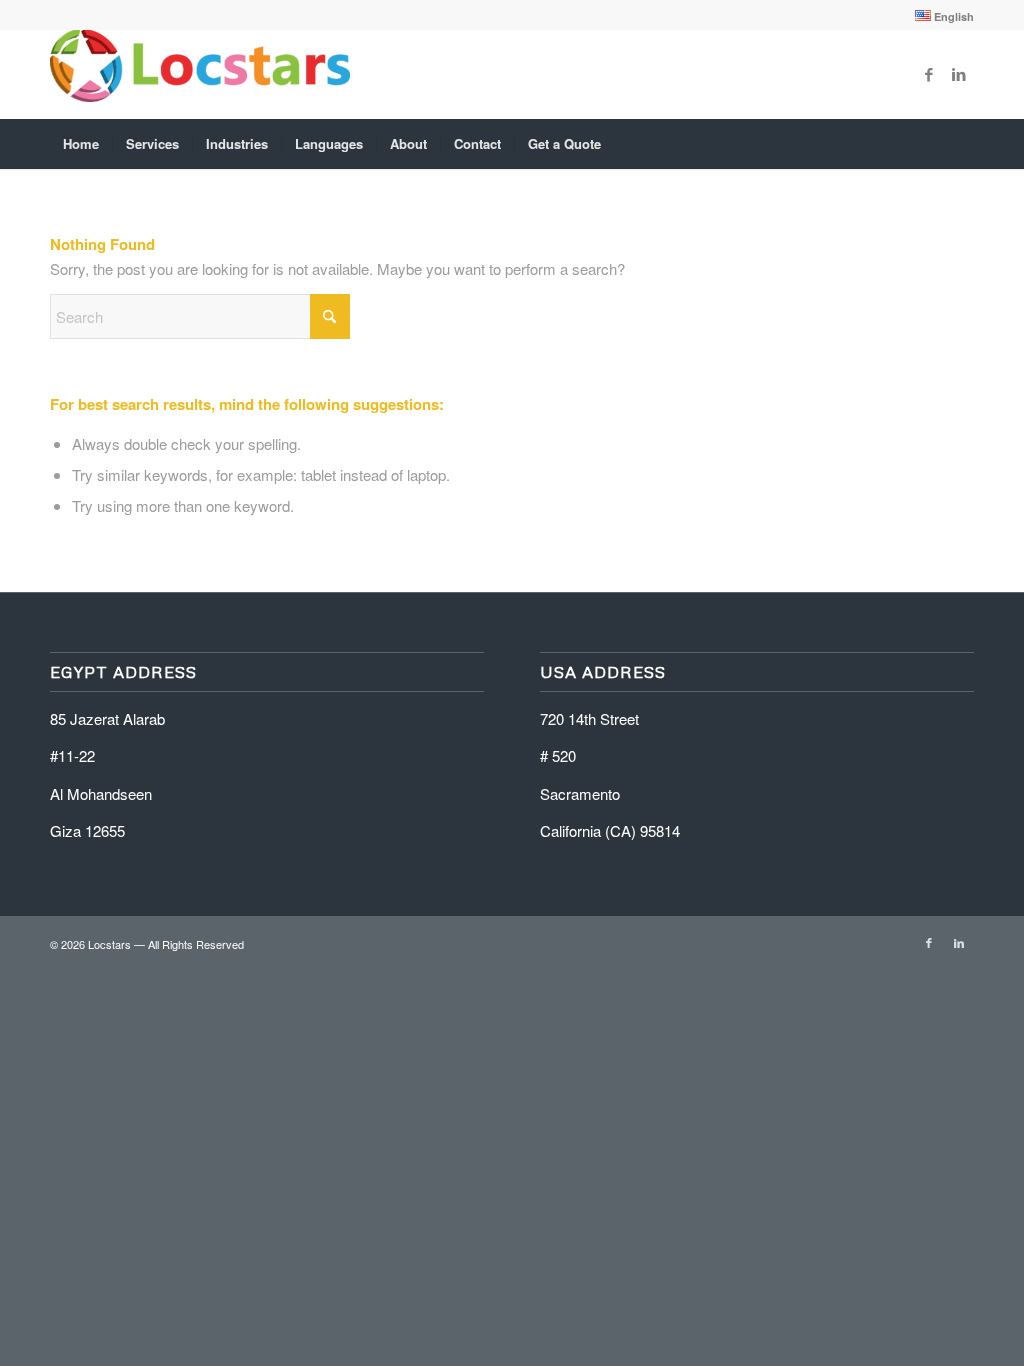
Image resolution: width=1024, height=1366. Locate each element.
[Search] (961, 144)
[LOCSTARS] (200, 74)
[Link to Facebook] (929, 74)
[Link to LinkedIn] (959, 74)
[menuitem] (939, 16)
